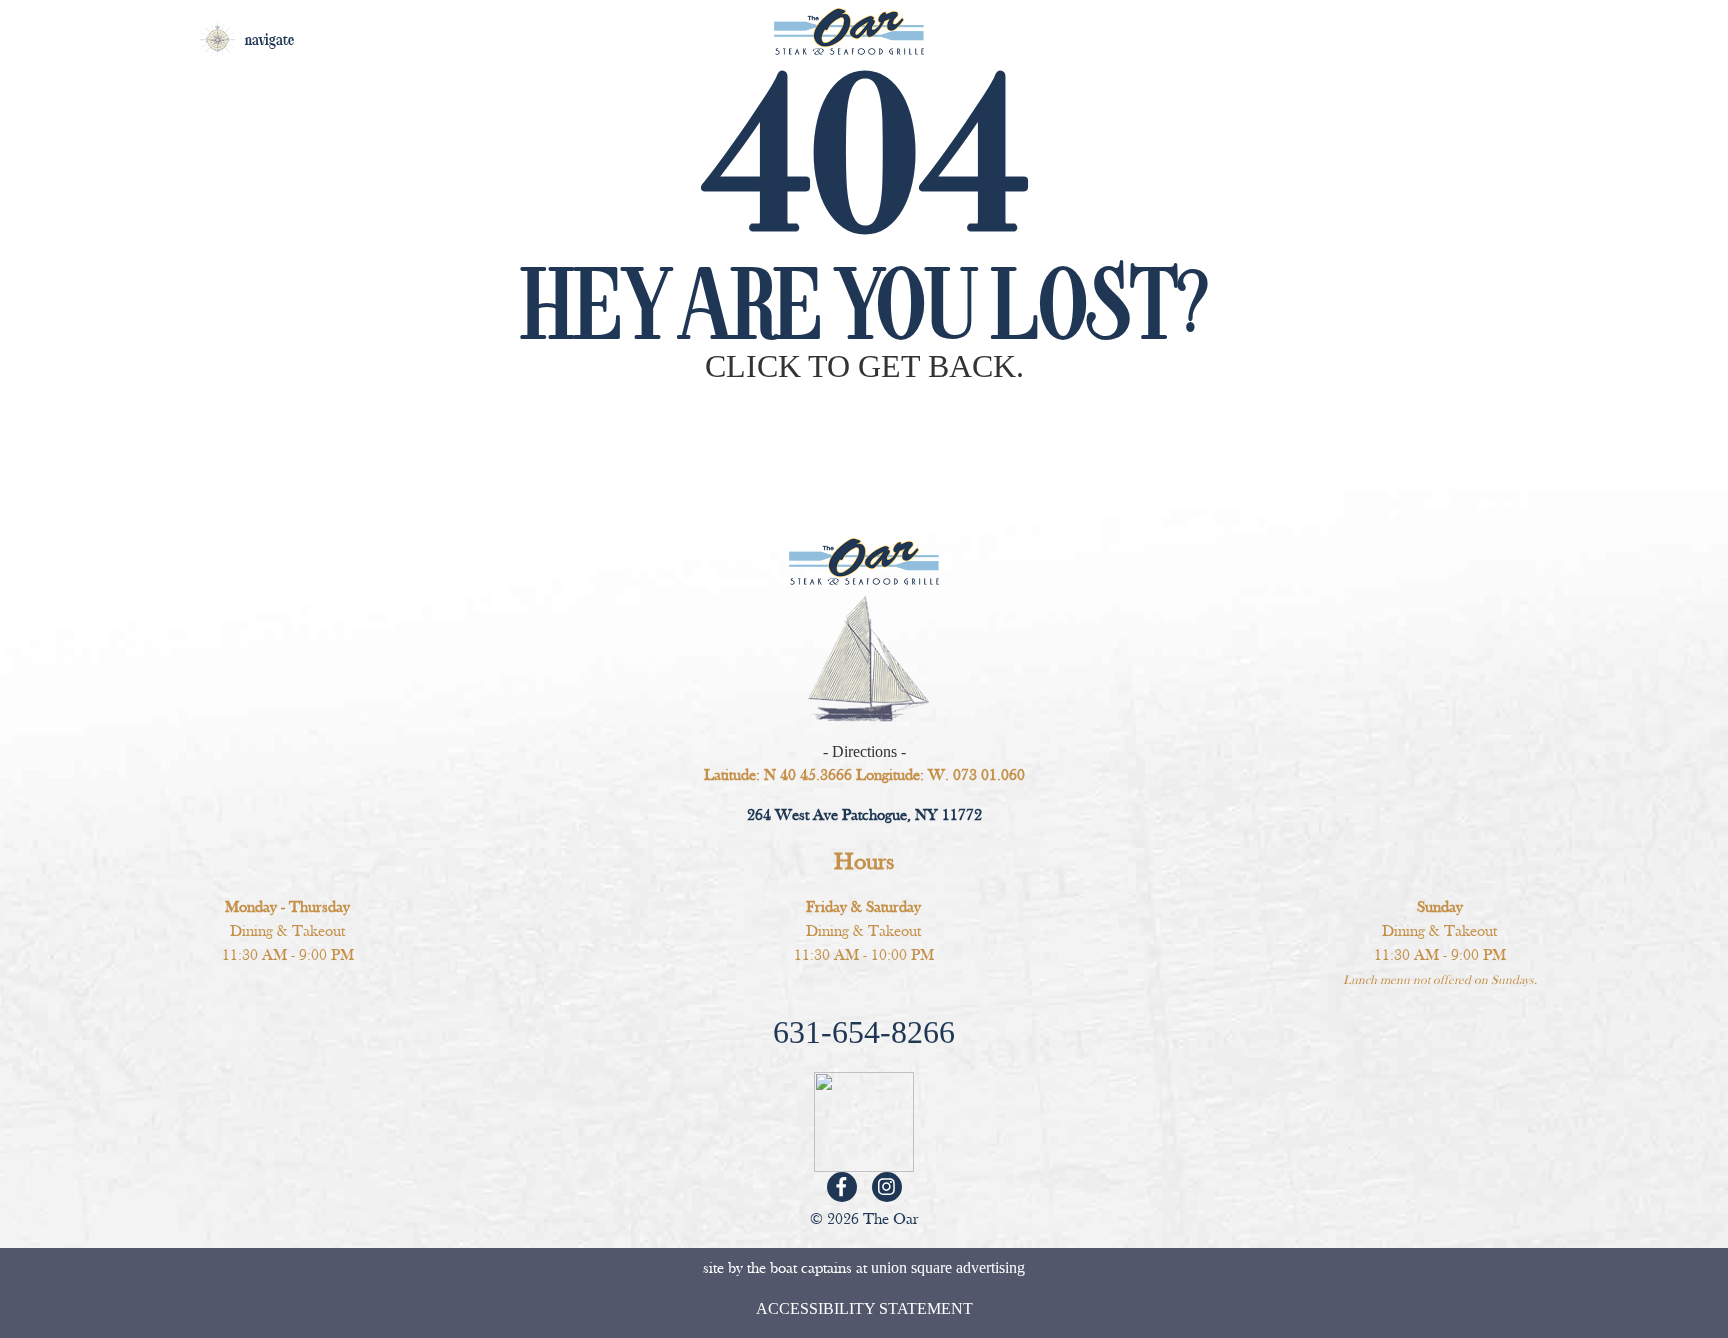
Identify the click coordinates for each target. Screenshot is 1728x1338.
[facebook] (841, 1187)
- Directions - (864, 751)
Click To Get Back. (864, 366)
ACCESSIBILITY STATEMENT (864, 1308)
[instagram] (886, 1187)
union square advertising (948, 1267)
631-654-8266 (864, 1032)
